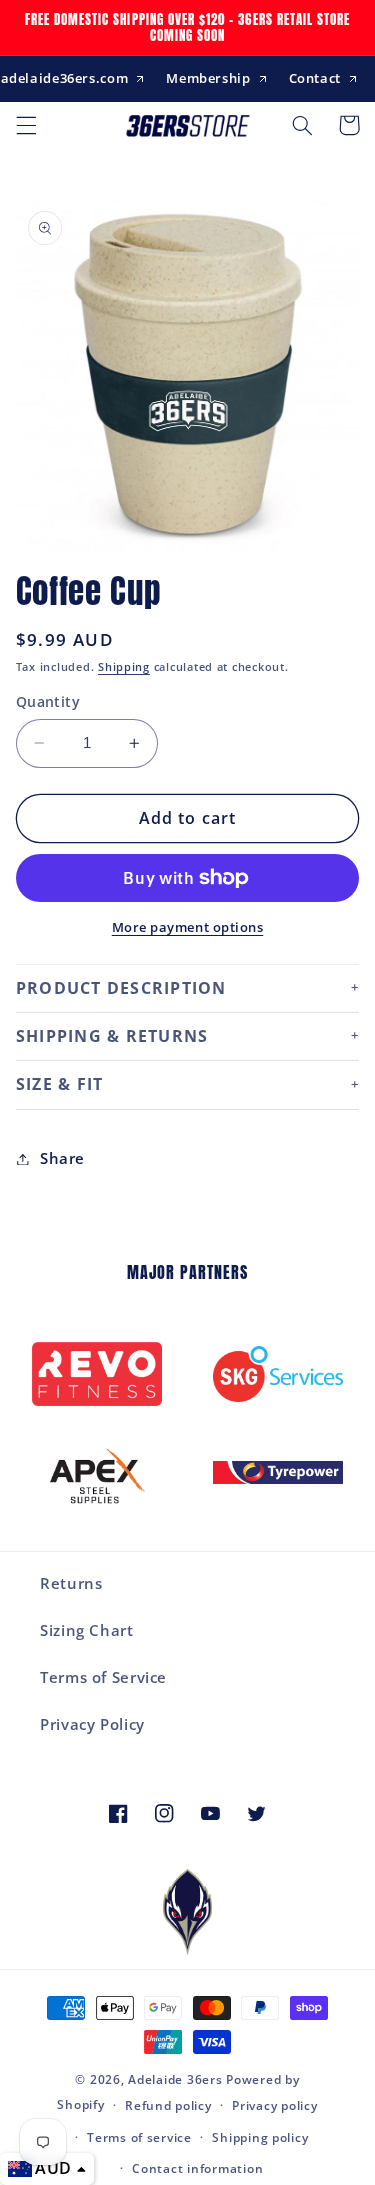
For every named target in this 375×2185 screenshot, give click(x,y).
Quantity (48, 701)
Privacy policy (274, 2105)
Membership (208, 78)
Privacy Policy (92, 1724)
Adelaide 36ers (175, 2079)
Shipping (124, 667)
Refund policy (168, 2105)
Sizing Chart (87, 1630)
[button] (26, 125)
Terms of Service (103, 1677)
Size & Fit (60, 1084)
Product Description (121, 988)
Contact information (197, 2168)
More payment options (188, 927)
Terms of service (139, 2137)
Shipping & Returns (112, 1036)
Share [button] (62, 1158)
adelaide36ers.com (65, 78)
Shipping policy (260, 2137)
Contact (315, 78)
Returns (71, 1583)
